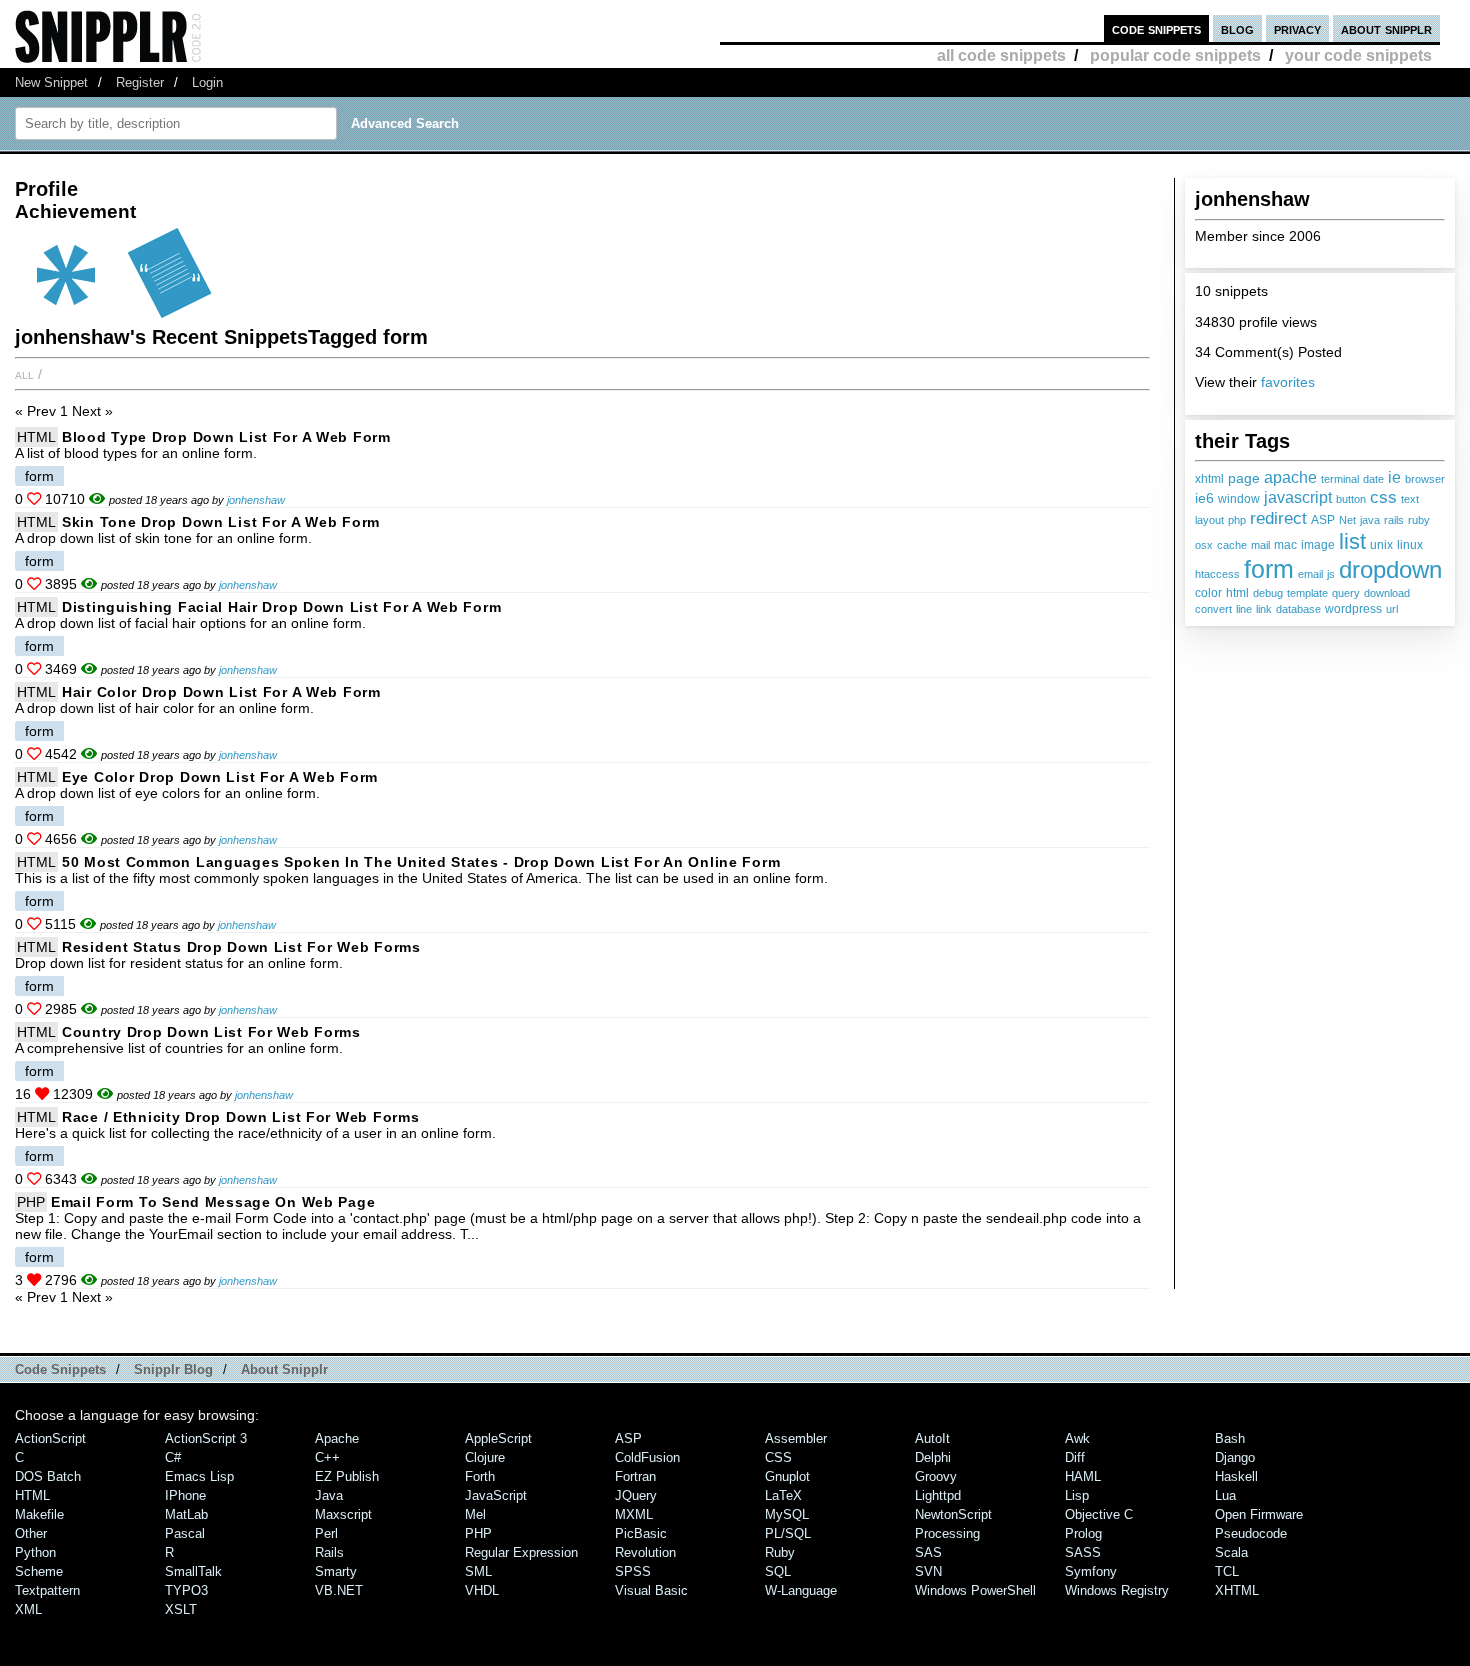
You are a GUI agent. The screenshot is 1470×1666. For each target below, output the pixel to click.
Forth (480, 1476)
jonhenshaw (256, 500)
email (1310, 574)
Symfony (1091, 1571)
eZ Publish (347, 1476)
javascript (1298, 497)
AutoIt (932, 1438)
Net (1347, 520)
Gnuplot (787, 1476)
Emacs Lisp (199, 1476)
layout (1209, 520)
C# (173, 1457)
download (1387, 593)
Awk (1077, 1438)
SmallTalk (193, 1571)
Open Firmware (1259, 1514)
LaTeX (783, 1495)
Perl (326, 1533)
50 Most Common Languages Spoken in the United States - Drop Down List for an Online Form (421, 862)
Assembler (796, 1438)
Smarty (336, 1571)
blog (1237, 28)
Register (140, 82)
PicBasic (641, 1533)
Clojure (485, 1457)
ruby (1419, 520)
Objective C (1099, 1514)
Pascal (185, 1533)
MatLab (186, 1514)
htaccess (1217, 574)
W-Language (801, 1590)
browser (1425, 479)
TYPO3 (186, 1590)
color (1208, 593)
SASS (1083, 1552)
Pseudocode (1251, 1533)
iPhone (185, 1495)
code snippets (1156, 28)
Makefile (39, 1514)
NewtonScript (953, 1514)
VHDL (482, 1590)
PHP (31, 1202)
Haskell (1236, 1476)
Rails (329, 1552)
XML (28, 1609)
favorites (1288, 382)
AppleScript (498, 1438)
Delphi (933, 1457)
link (1264, 609)
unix (1381, 545)
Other (31, 1533)
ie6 (1204, 498)
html (1237, 593)
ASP (1323, 520)
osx (1204, 545)
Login (207, 82)
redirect (1278, 518)
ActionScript (50, 1438)
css (1383, 497)
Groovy (936, 1476)
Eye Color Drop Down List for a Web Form (220, 777)
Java (329, 1495)
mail (1260, 545)
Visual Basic (651, 1590)
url (1392, 609)
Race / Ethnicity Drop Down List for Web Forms (240, 1117)
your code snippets (1358, 55)
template (1307, 593)
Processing (947, 1533)
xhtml (1209, 479)
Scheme (39, 1571)
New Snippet (51, 82)
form (1269, 569)
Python (35, 1552)
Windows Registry (1117, 1590)
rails (1394, 520)
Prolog (1083, 1533)
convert (1213, 609)
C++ (327, 1457)
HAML (1083, 1476)
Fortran (635, 1476)
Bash (1230, 1438)
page (1244, 478)
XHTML (1237, 1590)
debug (1268, 593)
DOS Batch (48, 1476)
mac (1285, 545)
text (1410, 499)
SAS (928, 1552)
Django (1235, 1457)
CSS (778, 1457)
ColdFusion (647, 1457)
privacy (1297, 28)
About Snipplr (284, 1369)
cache (1232, 545)
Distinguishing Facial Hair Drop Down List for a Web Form (281, 607)
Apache (337, 1438)
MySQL (787, 1514)
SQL (778, 1571)
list (1352, 541)
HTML (36, 437)
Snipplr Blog (173, 1369)
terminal (1340, 479)
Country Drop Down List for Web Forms (211, 1032)
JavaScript (496, 1495)
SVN (928, 1571)
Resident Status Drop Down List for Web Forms (241, 947)
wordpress (1353, 609)
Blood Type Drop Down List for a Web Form (226, 437)
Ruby (780, 1552)
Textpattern (47, 1590)
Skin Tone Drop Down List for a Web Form (221, 522)
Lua (1225, 1495)
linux (1410, 545)
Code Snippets (60, 1369)
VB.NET (339, 1590)
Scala (1231, 1552)
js (1331, 574)
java (1370, 520)
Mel (475, 1514)
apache (1290, 477)
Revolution (645, 1552)
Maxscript (343, 1514)
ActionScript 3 (206, 1438)
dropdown (1390, 570)
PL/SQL (788, 1533)
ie (1394, 477)
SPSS (633, 1571)
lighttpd (938, 1495)
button (1351, 499)
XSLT (181, 1609)
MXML (634, 1514)
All (24, 374)
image (1318, 545)
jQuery (636, 1495)
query (1346, 593)
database (1298, 609)
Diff (1075, 1457)
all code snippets (1001, 55)
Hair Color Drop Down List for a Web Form (221, 692)
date (1373, 479)
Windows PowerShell (975, 1590)
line (1244, 609)
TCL (1227, 1571)
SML (478, 1571)
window (1239, 499)
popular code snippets (1175, 55)
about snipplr (1386, 28)
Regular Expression (521, 1552)
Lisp (1077, 1495)
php (1237, 520)
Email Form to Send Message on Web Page (213, 1202)
